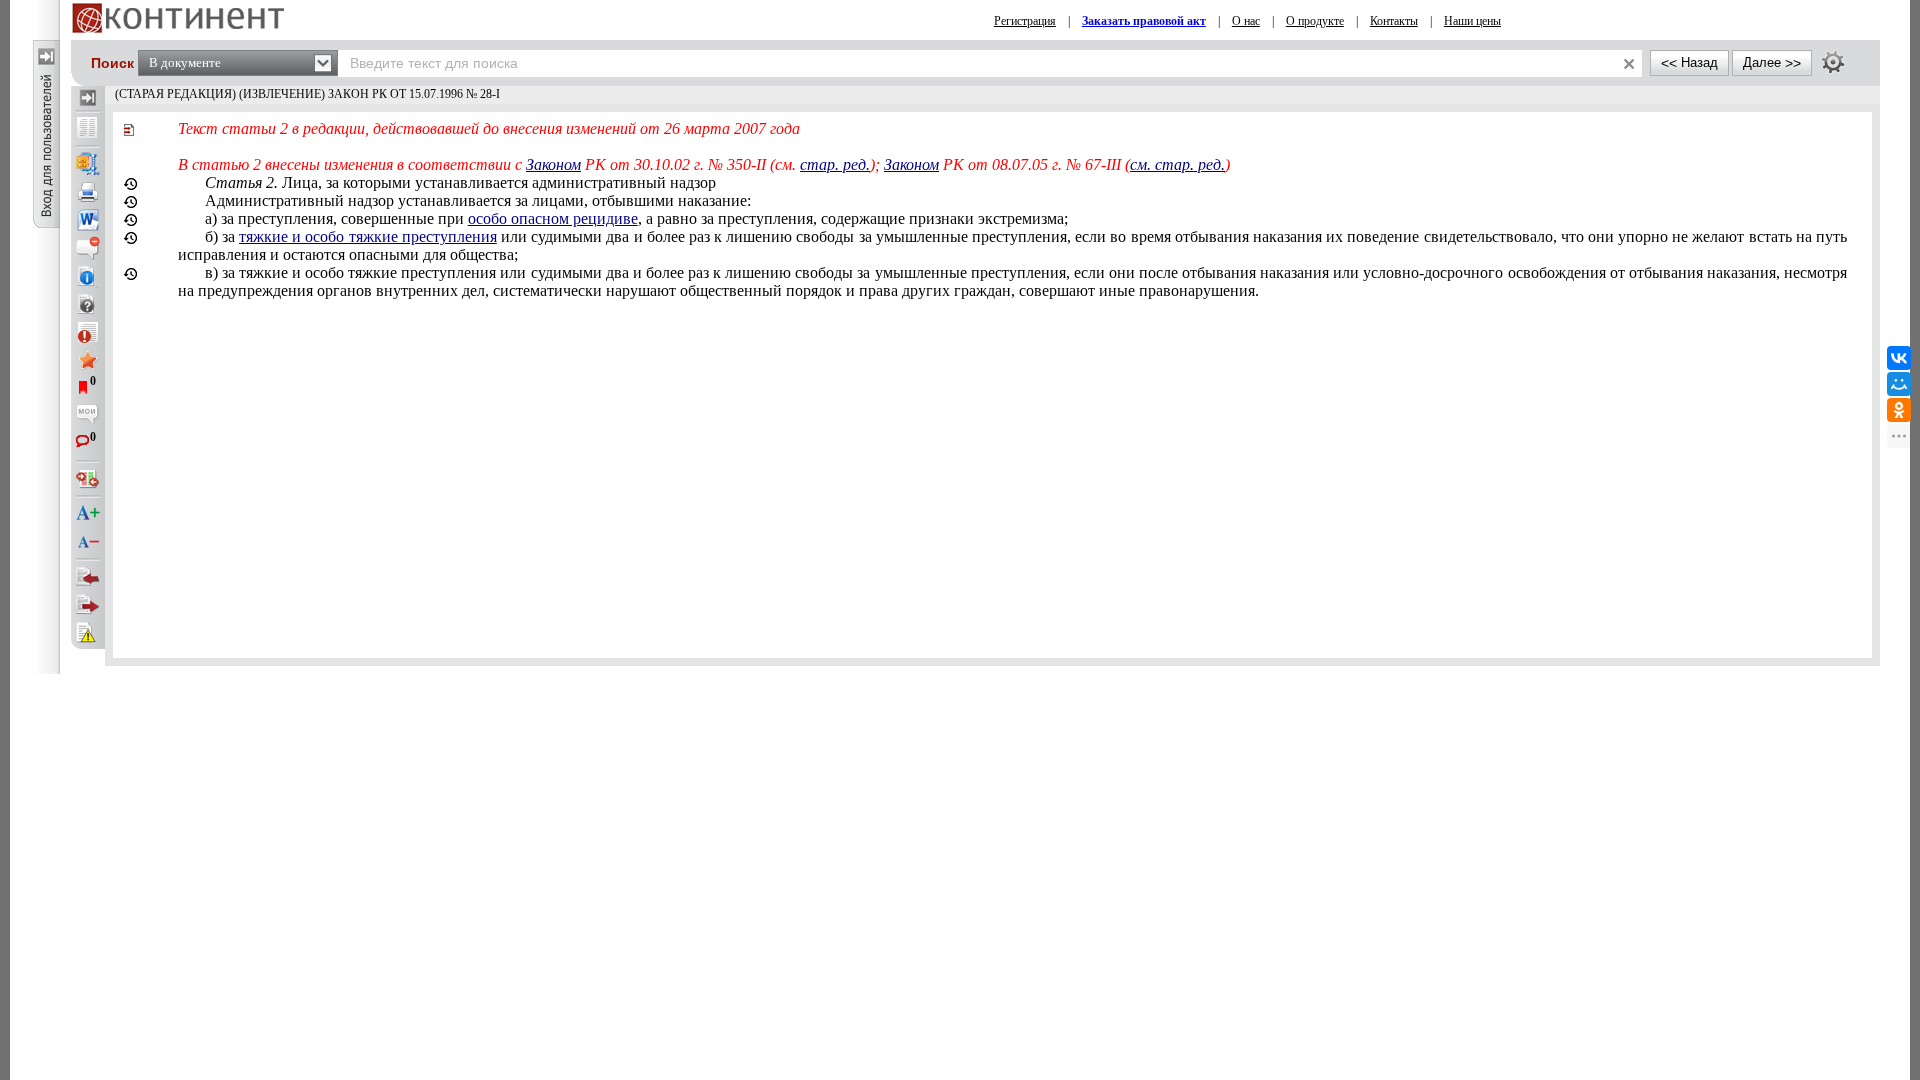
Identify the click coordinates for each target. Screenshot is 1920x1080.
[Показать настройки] (1833, 62)
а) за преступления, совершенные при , (636, 218)
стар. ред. (835, 164)
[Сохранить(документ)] (88, 164)
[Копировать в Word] (88, 220)
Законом (553, 164)
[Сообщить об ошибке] (88, 633)
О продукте (1315, 21)
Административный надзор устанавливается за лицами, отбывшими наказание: (478, 200)
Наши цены (1472, 21)
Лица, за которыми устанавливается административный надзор (460, 182)
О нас (1246, 21)
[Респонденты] (88, 605)
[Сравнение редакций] (88, 479)
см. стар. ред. (1177, 164)
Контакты (1394, 21)
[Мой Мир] (1899, 384)
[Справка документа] (88, 304)
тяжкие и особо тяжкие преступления (368, 236)
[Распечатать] (88, 192)
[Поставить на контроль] (88, 332)
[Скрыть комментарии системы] (88, 248)
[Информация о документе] (88, 276)
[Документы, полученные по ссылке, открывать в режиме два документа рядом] (88, 129)
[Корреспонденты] (88, 577)
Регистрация (1025, 21)
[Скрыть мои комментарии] (88, 416)
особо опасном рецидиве (553, 218)
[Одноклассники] (1899, 410)
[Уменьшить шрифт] (88, 542)
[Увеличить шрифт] (88, 514)
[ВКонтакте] (1899, 358)
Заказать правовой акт (1144, 21)
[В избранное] (88, 360)
